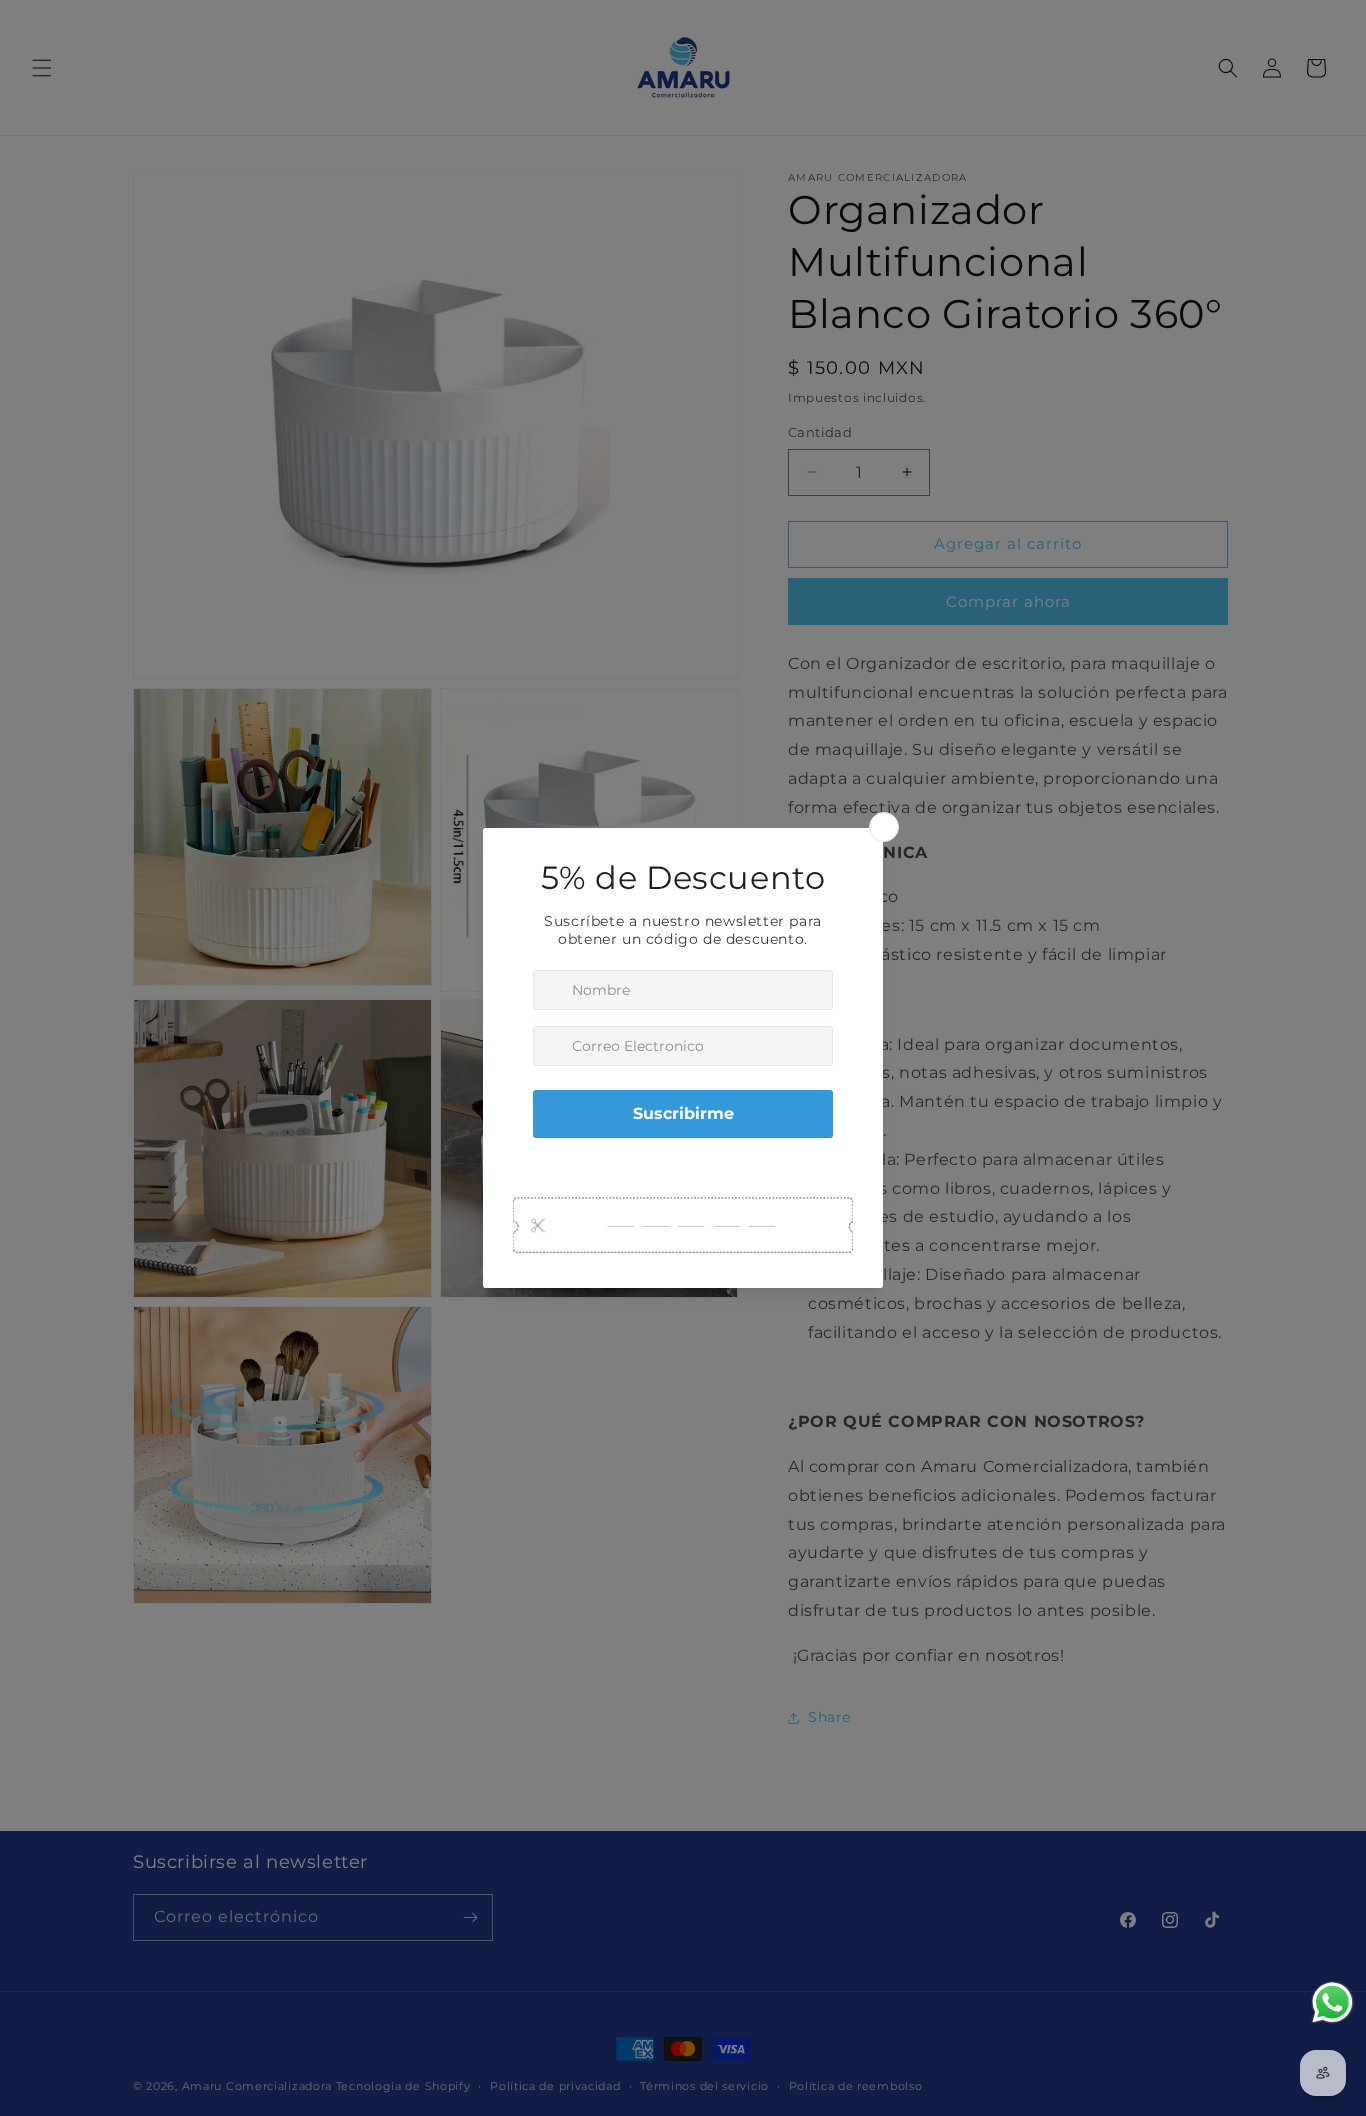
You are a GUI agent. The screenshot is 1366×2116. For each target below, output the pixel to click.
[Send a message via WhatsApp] (1332, 2002)
